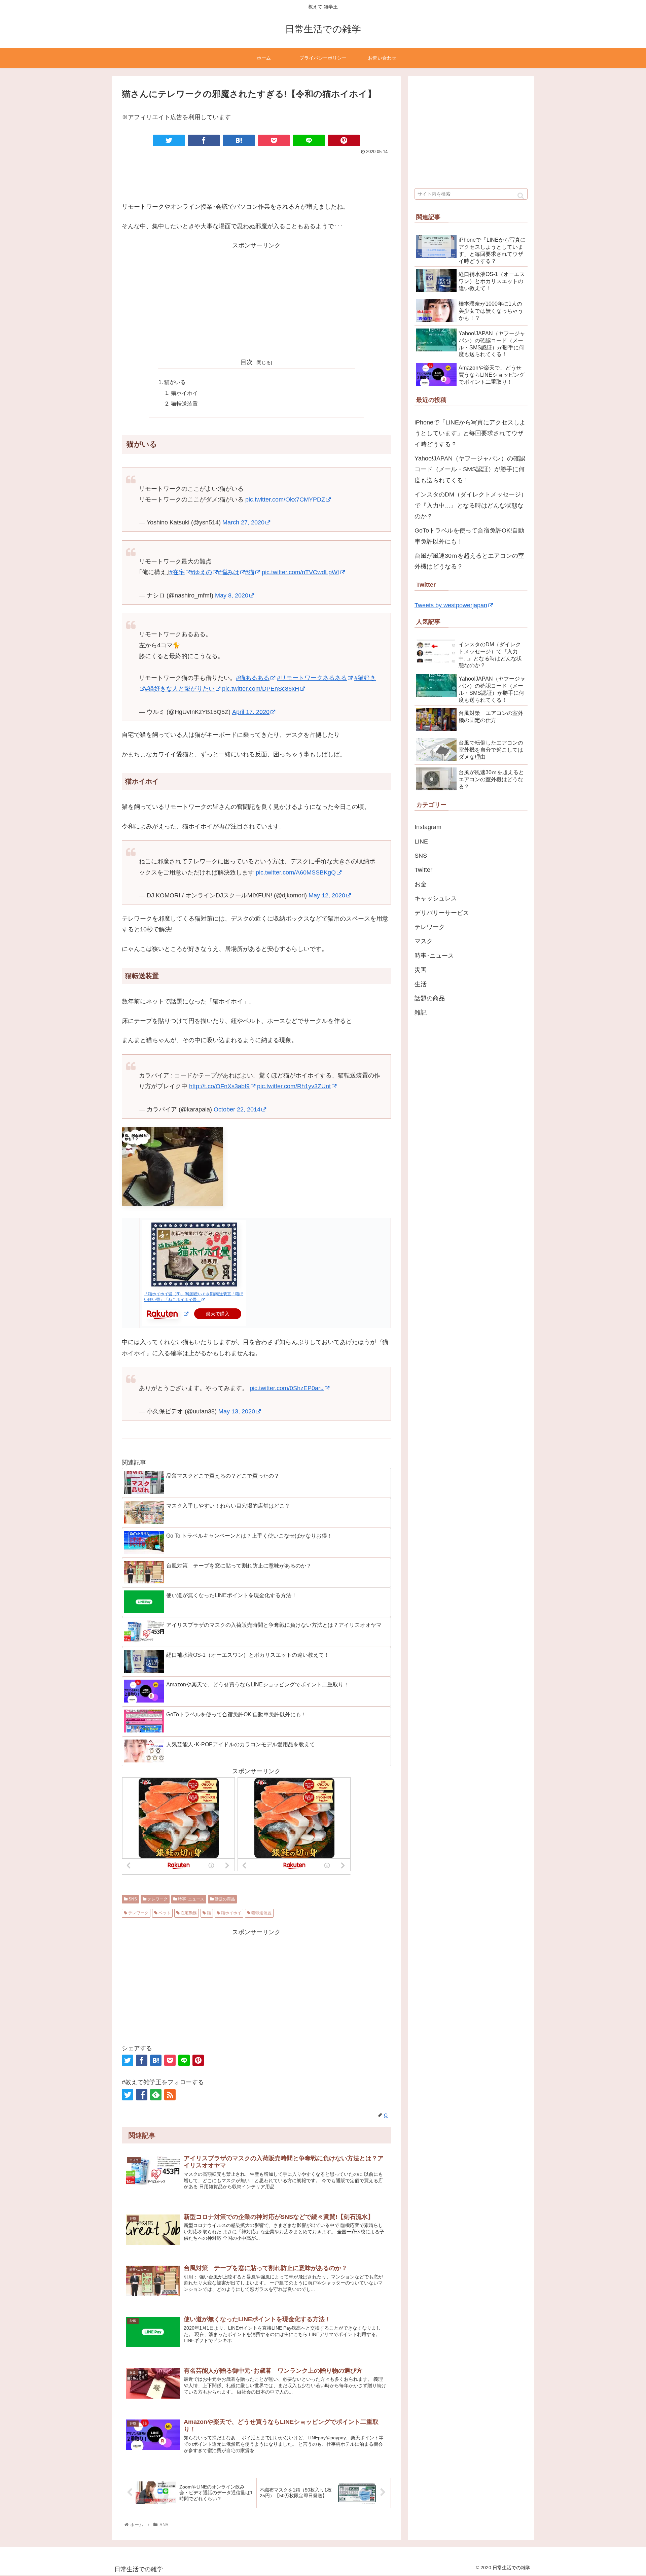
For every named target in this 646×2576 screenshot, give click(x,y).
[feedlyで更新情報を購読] (156, 2095)
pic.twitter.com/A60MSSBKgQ (296, 872)
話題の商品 (224, 1899)
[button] (521, 196)
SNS (132, 1899)
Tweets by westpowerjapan (451, 605)
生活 (421, 984)
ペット (164, 1913)
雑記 (421, 1012)
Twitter (423, 870)
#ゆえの (201, 572)
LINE (421, 842)
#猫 (250, 572)
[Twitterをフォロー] (128, 2095)
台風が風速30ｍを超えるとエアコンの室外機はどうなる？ (469, 561)
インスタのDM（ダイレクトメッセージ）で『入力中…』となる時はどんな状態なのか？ (471, 505)
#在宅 (177, 572)
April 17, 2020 (251, 712)
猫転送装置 (184, 404)
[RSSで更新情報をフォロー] (170, 2095)
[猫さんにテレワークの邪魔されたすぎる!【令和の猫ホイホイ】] (239, 140)
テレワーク (157, 1899)
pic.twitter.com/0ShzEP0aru (287, 1388)
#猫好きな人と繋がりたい (180, 689)
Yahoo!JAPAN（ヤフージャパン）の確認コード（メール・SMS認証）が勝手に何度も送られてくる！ (470, 469)
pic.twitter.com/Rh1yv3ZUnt (294, 1086)
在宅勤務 (188, 1913)
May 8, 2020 (232, 595)
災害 (421, 970)
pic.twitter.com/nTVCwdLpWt (300, 572)
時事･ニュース (191, 1899)
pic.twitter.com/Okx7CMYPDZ (285, 500)
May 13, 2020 (237, 1411)
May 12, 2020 (327, 895)
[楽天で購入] (186, 1314)
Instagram (428, 827)
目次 (247, 362)
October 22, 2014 (237, 1109)
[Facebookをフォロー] (142, 2095)
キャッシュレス (436, 898)
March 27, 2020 (243, 522)
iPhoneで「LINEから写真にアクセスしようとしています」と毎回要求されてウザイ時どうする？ (470, 433)
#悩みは (228, 572)
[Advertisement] (256, 175)
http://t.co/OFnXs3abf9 (219, 1086)
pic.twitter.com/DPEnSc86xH (261, 689)
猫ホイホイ (184, 393)
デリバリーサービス (442, 913)
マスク (424, 941)
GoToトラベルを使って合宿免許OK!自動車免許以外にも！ (469, 536)
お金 (421, 884)
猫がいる (175, 382)
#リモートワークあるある (312, 678)
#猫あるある (253, 678)
